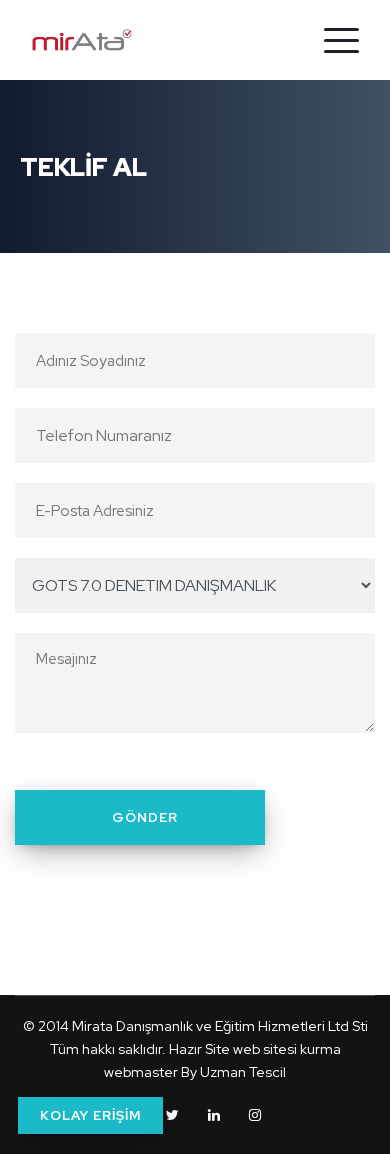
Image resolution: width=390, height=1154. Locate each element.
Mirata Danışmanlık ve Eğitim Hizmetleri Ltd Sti (220, 1026)
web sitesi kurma (287, 1049)
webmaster (141, 1072)
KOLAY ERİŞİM (90, 1115)
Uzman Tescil (243, 1072)
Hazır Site (199, 1049)
